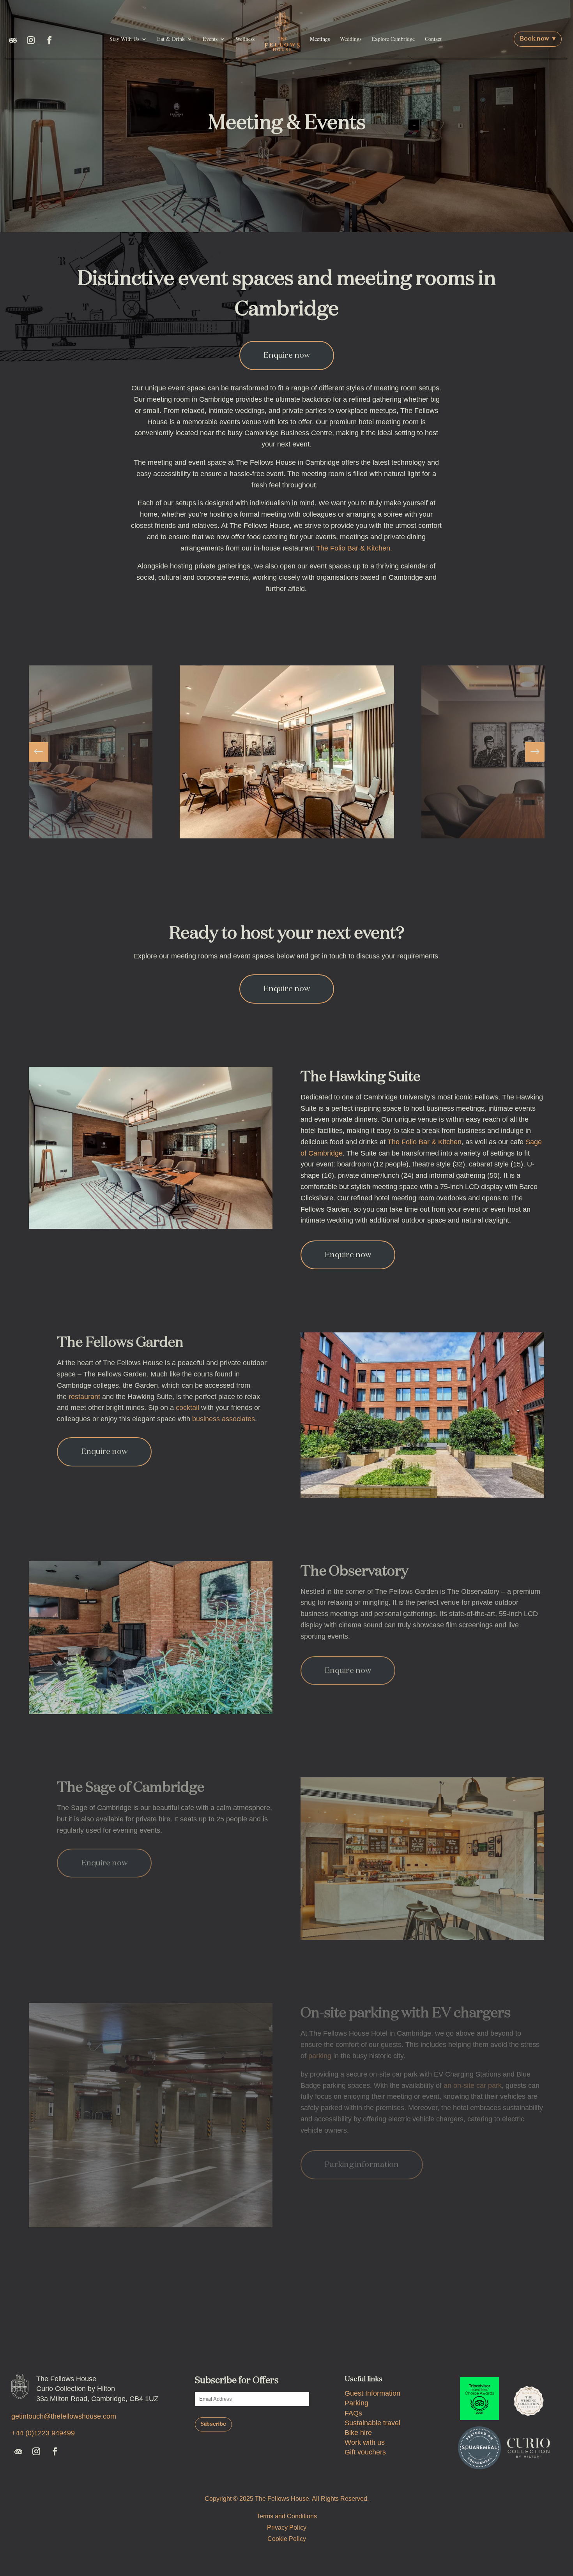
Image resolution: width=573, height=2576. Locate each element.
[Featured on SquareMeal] (479, 2448)
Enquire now (287, 355)
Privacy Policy (287, 2527)
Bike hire (358, 2433)
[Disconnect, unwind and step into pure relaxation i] (425, 2320)
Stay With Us (124, 39)
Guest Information (372, 2393)
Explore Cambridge (393, 39)
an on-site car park (473, 2086)
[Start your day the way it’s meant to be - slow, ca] (517, 2320)
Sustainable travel (372, 2423)
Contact (433, 39)
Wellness (245, 39)
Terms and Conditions (287, 2516)
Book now (538, 39)
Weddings (351, 39)
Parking (356, 2403)
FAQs (353, 2413)
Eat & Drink (171, 39)
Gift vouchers (365, 2452)
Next (529, 752)
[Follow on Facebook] (50, 40)
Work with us (365, 2442)
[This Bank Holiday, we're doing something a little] (333, 2320)
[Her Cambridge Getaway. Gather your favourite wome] (148, 2320)
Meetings (320, 39)
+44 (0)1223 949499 (43, 2433)
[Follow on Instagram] (31, 40)
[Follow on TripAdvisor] (13, 40)
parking (320, 2056)
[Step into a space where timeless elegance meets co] (56, 2320)
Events (210, 39)
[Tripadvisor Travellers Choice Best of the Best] (479, 2399)
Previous (44, 752)
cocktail (187, 1408)
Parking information (362, 2165)
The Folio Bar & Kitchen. (354, 548)
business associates (224, 1419)
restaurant (84, 1397)
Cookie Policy (287, 2539)
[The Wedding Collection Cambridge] (529, 2399)
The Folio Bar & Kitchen (424, 1142)
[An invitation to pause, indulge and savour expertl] (240, 2320)
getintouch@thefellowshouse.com (64, 2416)
